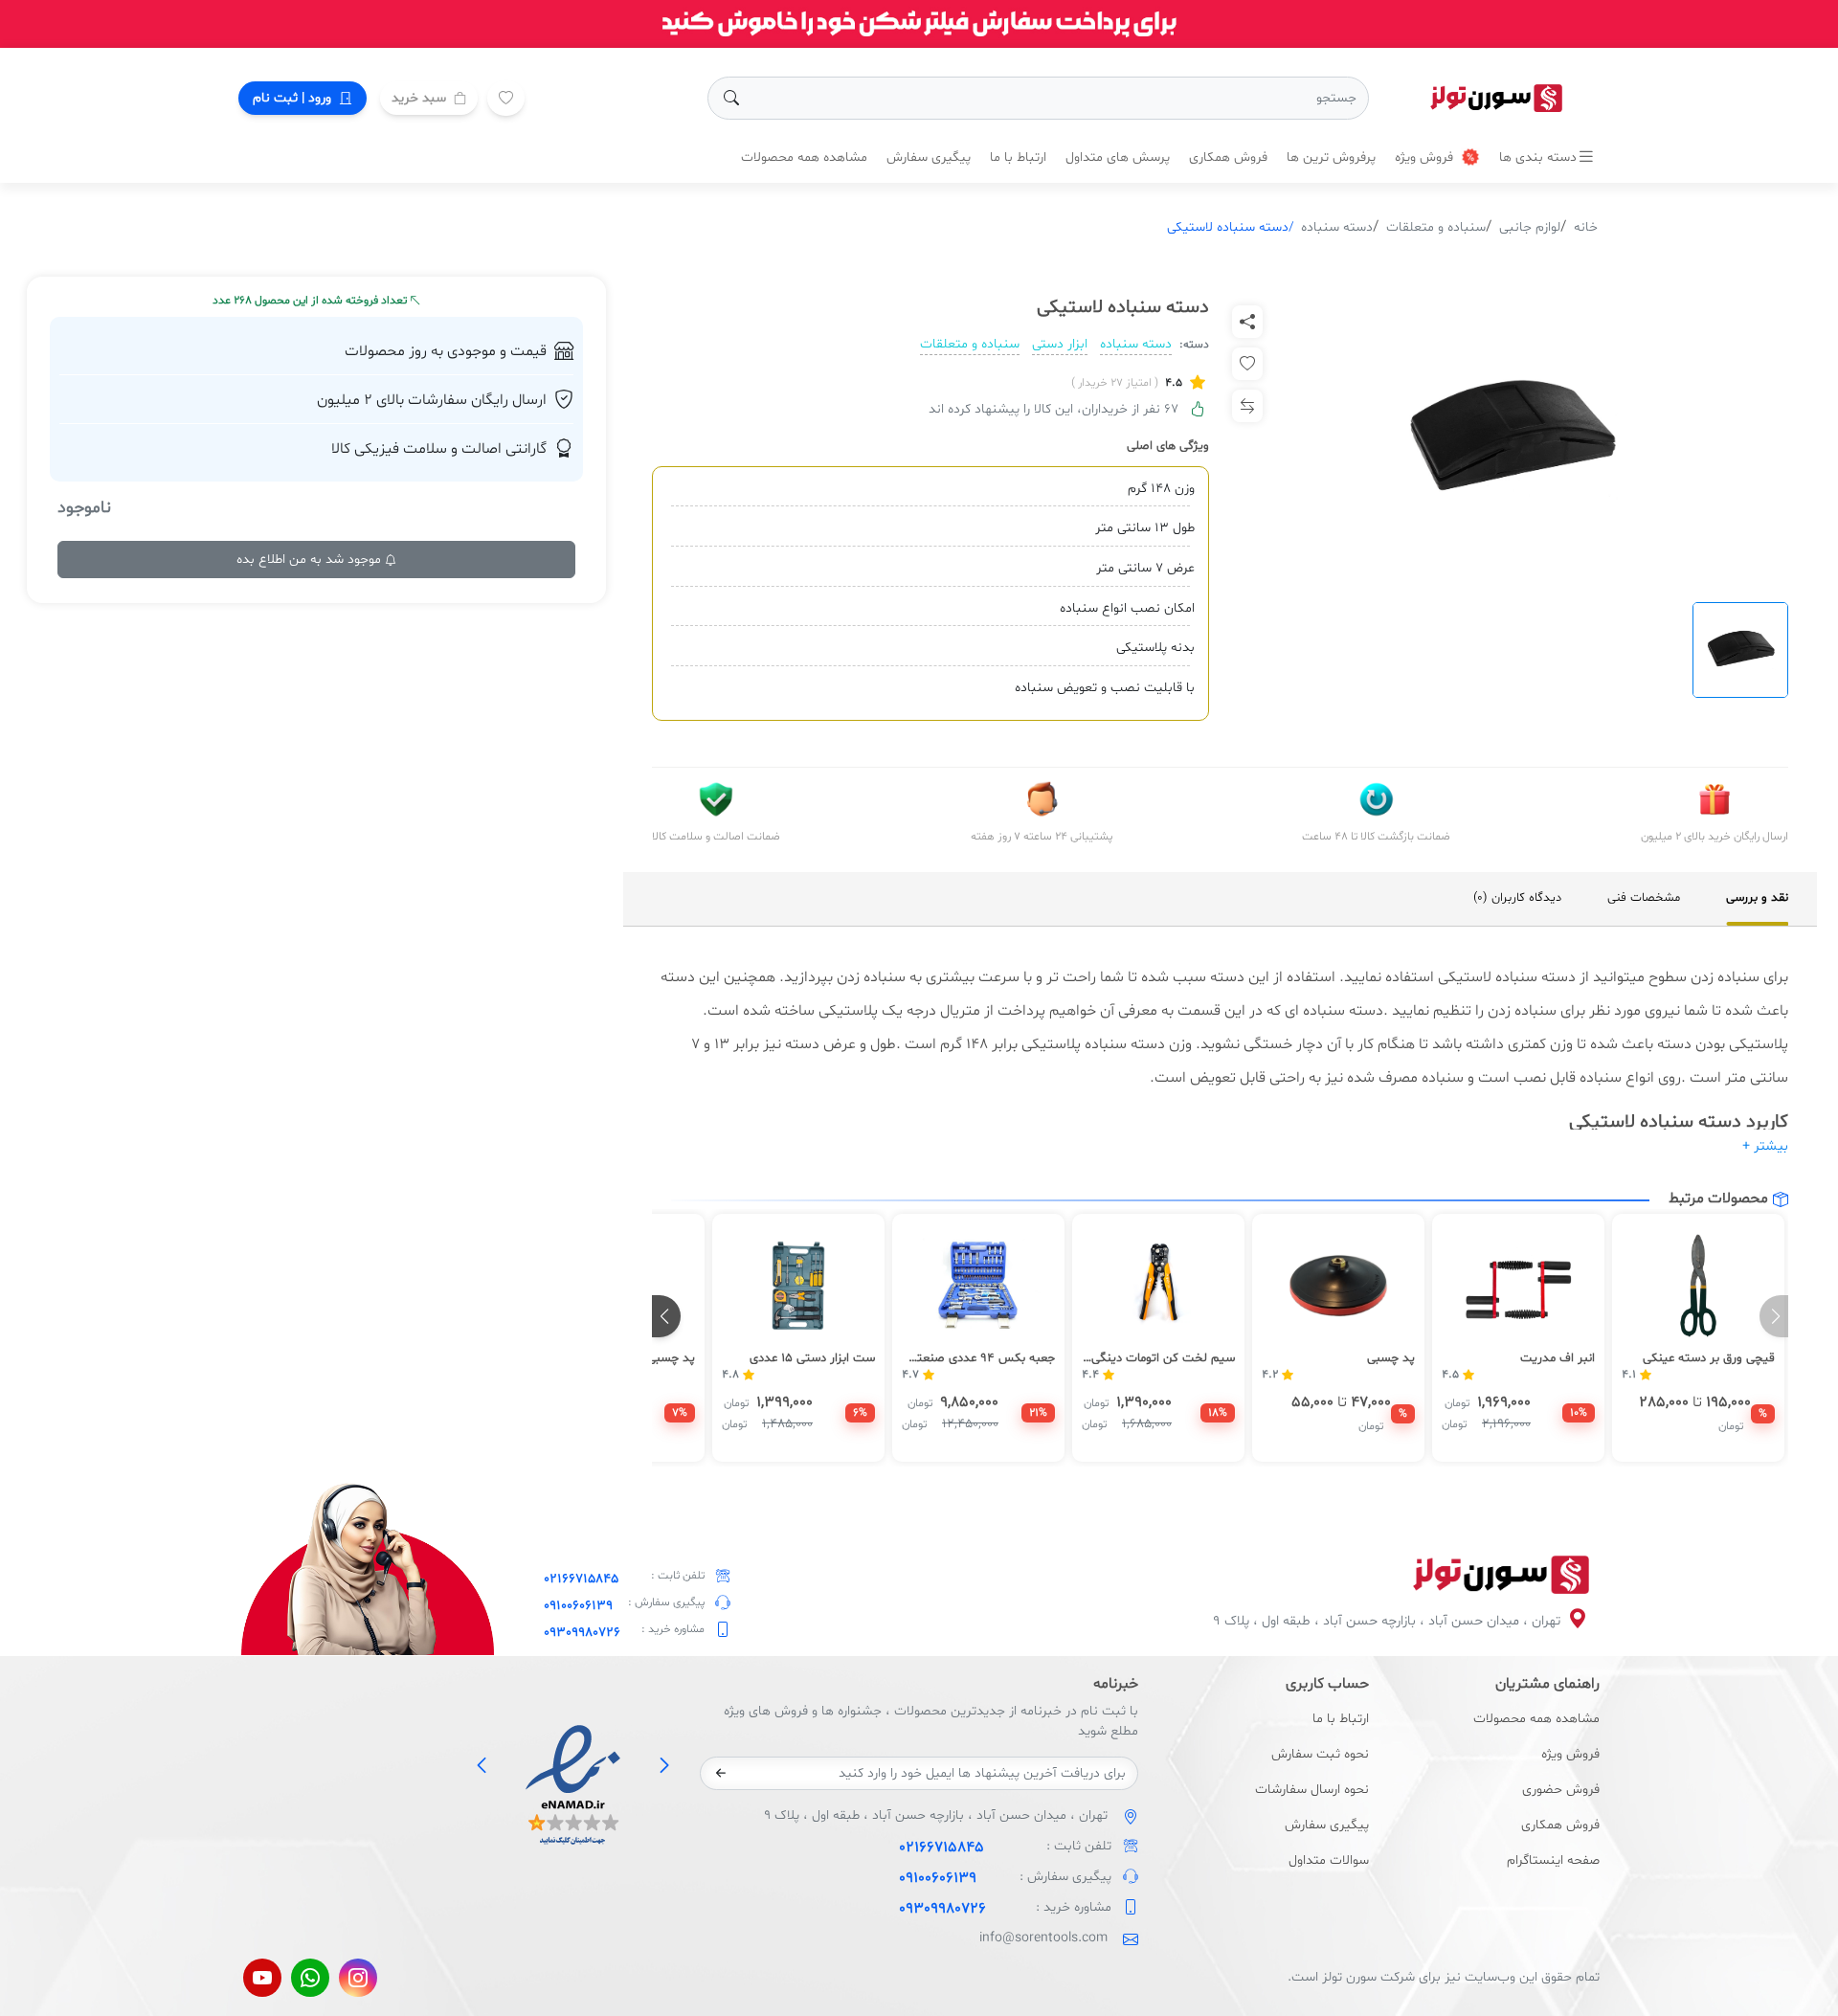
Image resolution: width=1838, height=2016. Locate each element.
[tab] (1757, 899)
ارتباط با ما (1018, 157)
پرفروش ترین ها (1331, 157)
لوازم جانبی (1530, 227)
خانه (1586, 227)
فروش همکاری (1228, 157)
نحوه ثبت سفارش (1320, 1754)
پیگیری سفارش (929, 157)
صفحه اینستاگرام (1553, 1860)
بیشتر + (1765, 1146)
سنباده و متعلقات (1436, 227)
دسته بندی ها (1538, 157)
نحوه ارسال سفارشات (1312, 1790)
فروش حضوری (1561, 1790)
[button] (666, 1316)
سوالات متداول (1329, 1860)
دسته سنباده (1337, 227)
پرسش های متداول (1118, 157)
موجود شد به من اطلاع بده (311, 560)
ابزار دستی (1060, 344)
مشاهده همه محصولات (804, 157)
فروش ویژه (1426, 157)
